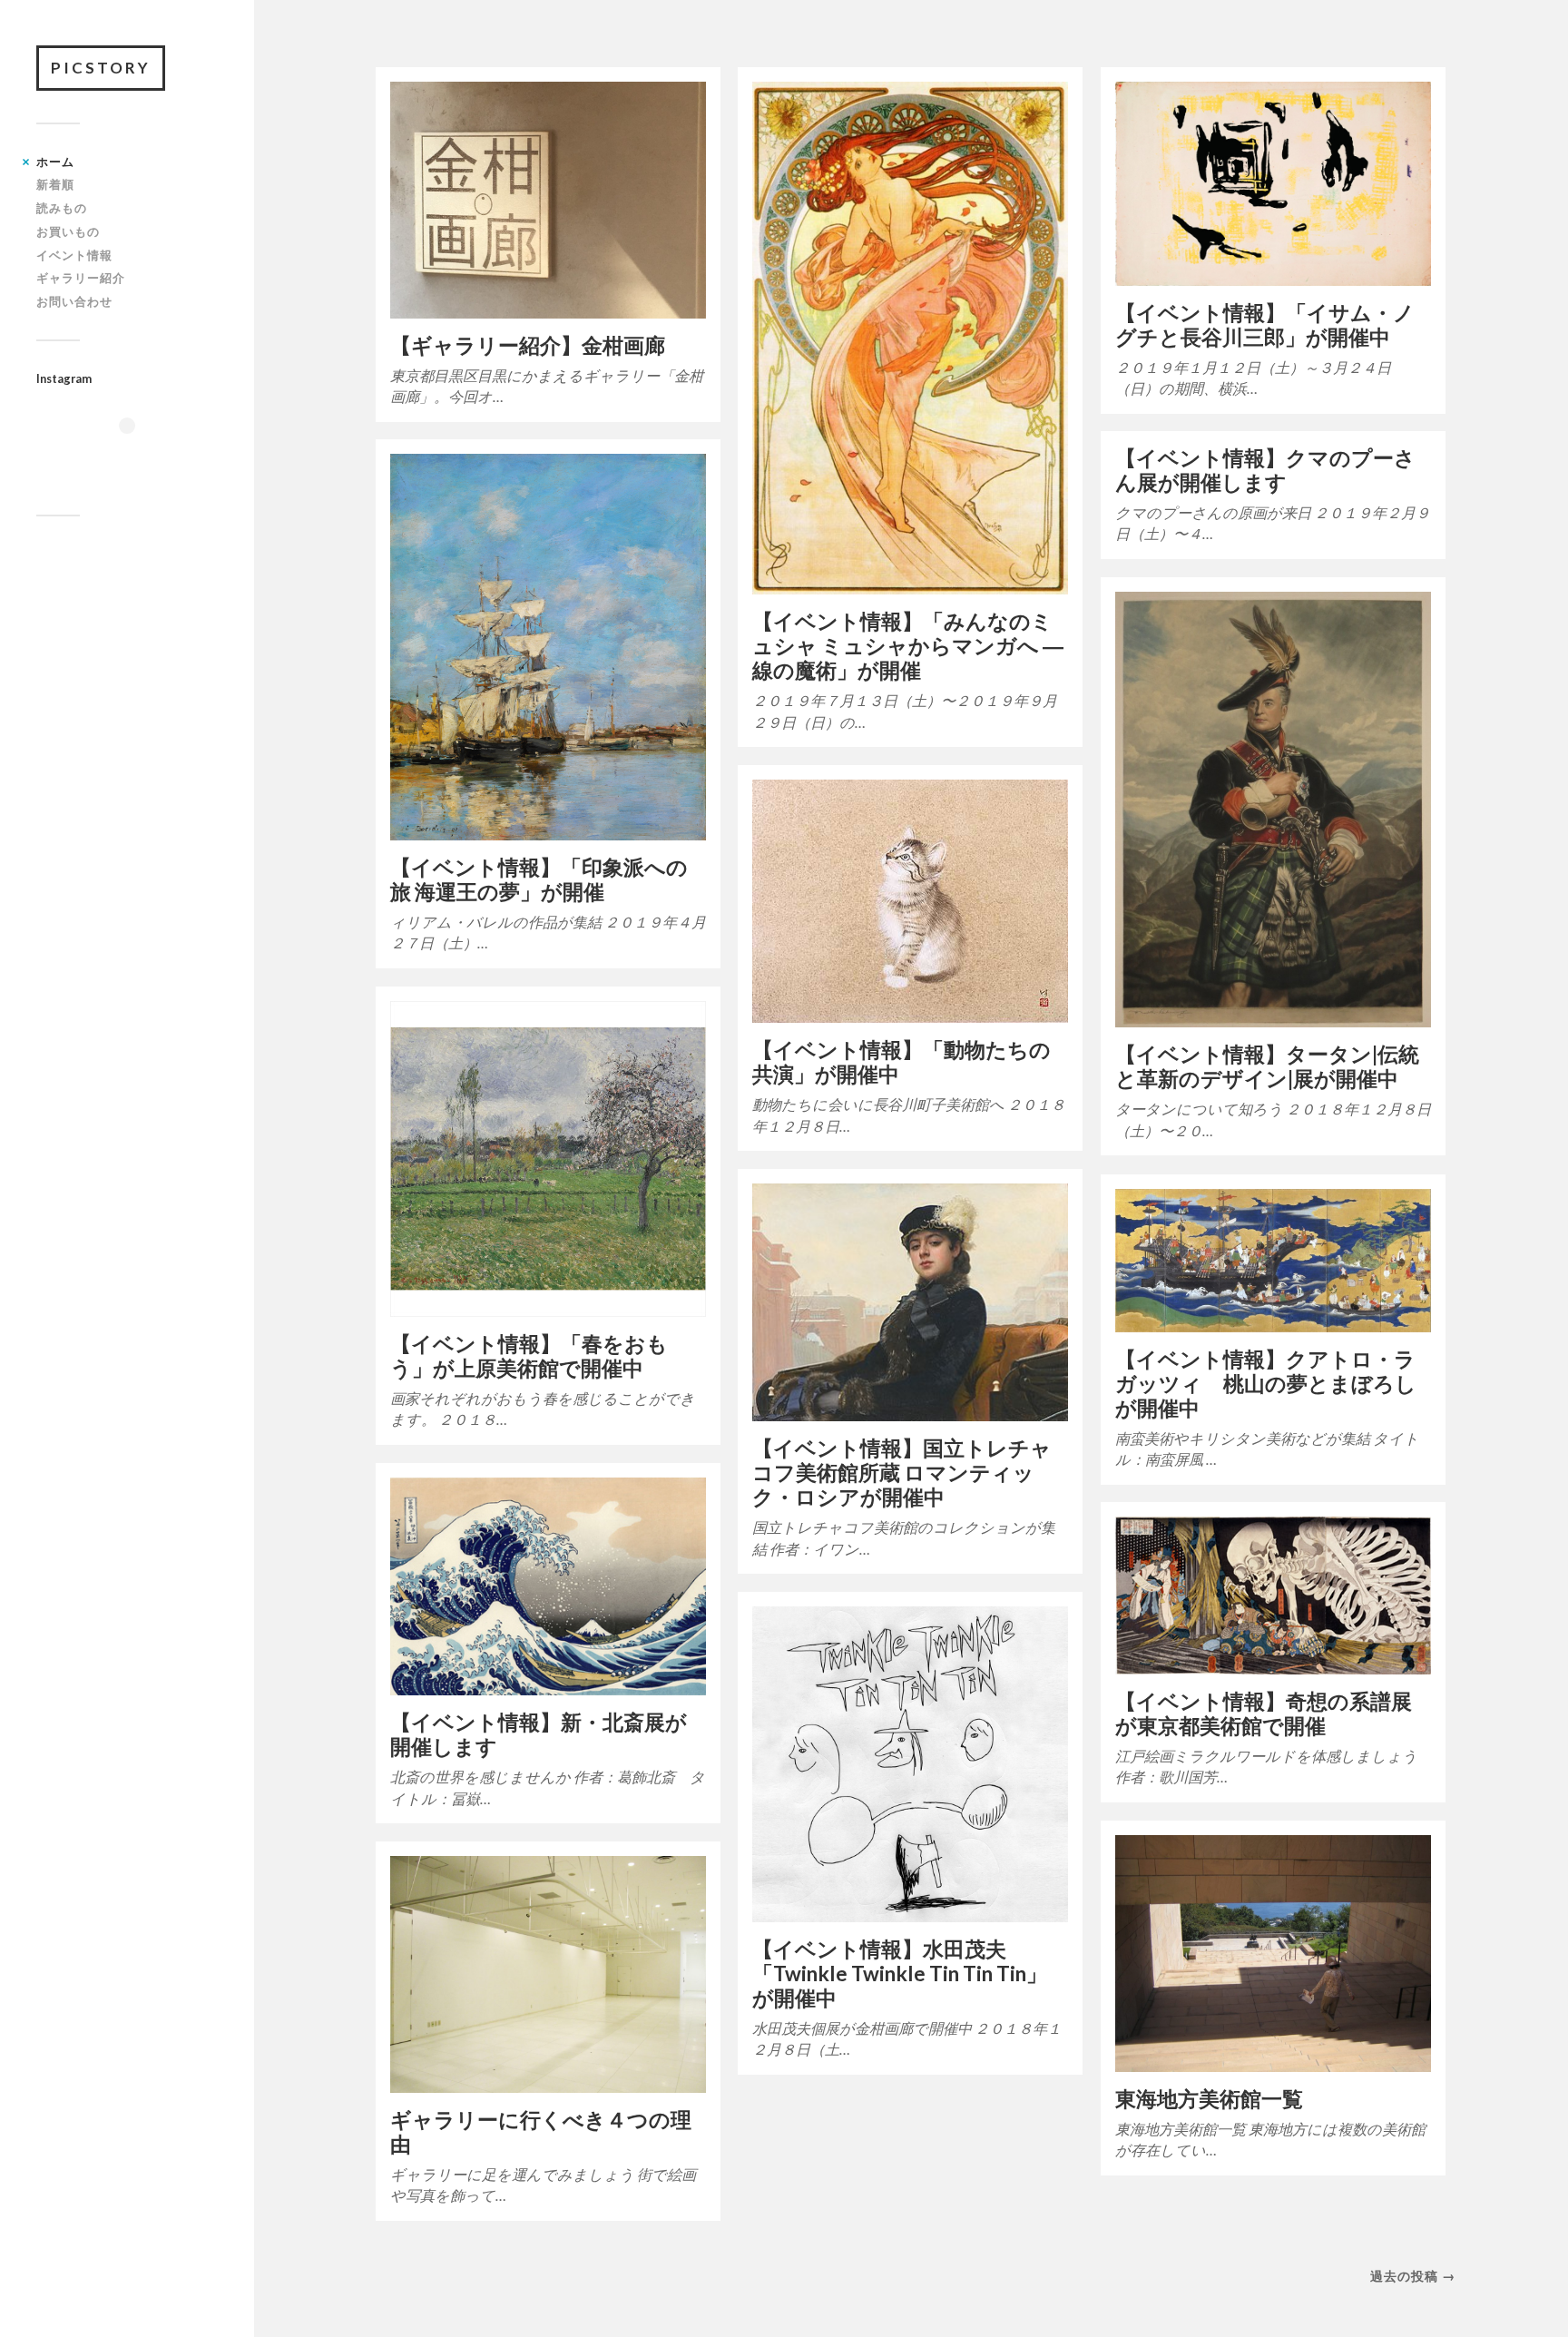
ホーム (55, 162)
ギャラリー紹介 (81, 278)
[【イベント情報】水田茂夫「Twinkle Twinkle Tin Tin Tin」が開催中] (910, 1764)
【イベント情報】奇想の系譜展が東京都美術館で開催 (1264, 1713)
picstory (101, 68)
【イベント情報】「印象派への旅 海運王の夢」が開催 (539, 879)
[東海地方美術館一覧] (1273, 1954)
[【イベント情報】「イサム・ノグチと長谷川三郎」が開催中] (1273, 184)
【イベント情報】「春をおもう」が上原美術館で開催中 (529, 1356)
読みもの (62, 208)
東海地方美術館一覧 (1209, 2099)
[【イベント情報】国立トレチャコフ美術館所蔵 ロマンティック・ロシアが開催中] (910, 1302)
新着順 (55, 184)
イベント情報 (74, 255)
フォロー (139, 458)
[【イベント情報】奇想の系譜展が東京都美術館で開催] (1273, 1596)
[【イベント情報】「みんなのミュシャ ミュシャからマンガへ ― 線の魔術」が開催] (910, 338)
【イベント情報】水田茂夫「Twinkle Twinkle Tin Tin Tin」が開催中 (900, 1974)
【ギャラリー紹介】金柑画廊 (528, 345)
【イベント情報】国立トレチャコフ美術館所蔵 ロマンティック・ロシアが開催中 (902, 1473)
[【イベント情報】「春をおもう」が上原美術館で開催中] (548, 1159)
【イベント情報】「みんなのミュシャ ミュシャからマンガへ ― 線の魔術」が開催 (908, 646)
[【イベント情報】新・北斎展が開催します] (548, 1586)
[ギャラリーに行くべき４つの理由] (548, 1974)
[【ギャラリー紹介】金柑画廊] (548, 200)
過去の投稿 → (1413, 2276)
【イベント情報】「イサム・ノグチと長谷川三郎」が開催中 (1265, 325)
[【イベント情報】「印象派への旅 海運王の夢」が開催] (548, 647)
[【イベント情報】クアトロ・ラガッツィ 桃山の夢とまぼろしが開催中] (1273, 1261)
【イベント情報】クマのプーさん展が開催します (1265, 470)
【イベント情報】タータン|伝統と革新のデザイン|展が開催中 (1267, 1066)
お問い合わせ (74, 301)
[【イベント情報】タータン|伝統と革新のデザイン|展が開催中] (1273, 810)
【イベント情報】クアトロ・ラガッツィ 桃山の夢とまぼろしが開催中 (1266, 1384)
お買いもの (68, 231)
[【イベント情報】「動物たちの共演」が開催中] (910, 901)
